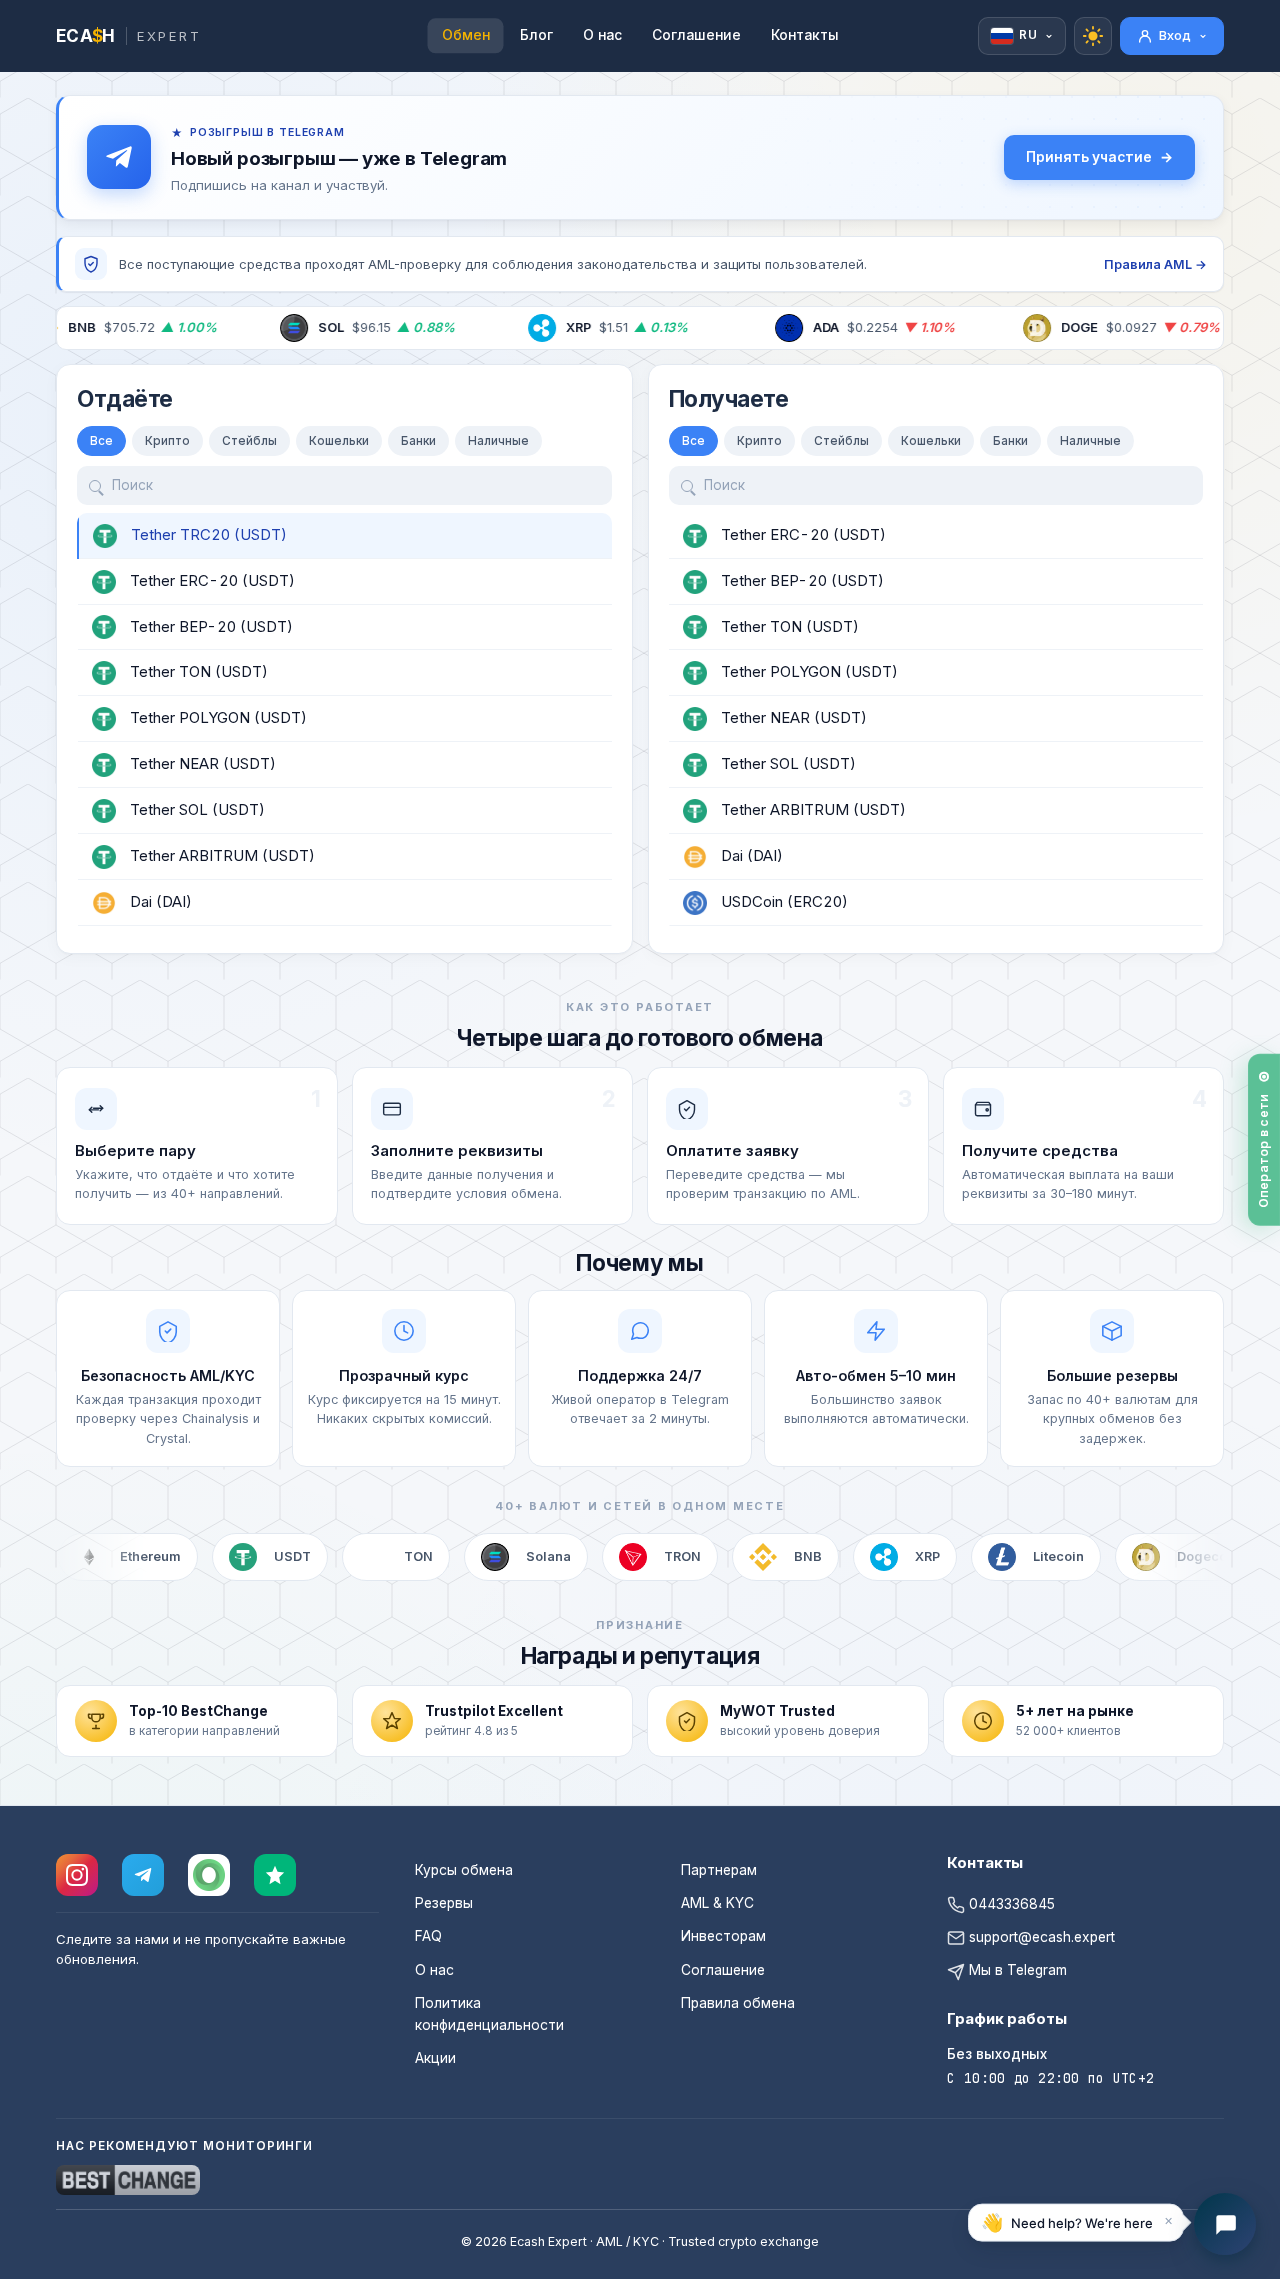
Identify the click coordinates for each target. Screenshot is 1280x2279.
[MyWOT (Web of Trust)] (209, 1875)
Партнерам (719, 1870)
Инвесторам (723, 1936)
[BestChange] (128, 2180)
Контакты (805, 35)
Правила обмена (738, 2003)
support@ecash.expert (1040, 1937)
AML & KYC (717, 1903)
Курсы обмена (464, 1870)
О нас (602, 35)
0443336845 (1010, 1904)
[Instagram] (77, 1875)
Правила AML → (1155, 264)
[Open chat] (1225, 2224)
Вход (1175, 35)
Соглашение (696, 35)
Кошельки (339, 441)
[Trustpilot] (275, 1875)
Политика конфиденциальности (489, 2013)
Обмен (466, 35)
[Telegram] (143, 1875)
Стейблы (249, 441)
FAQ (428, 1936)
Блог (536, 35)
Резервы (444, 1903)
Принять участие (1089, 157)
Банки (418, 441)
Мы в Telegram (1016, 1970)
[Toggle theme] (1093, 36)
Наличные (498, 441)
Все (101, 441)
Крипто (167, 441)
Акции (435, 2058)
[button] (1076, 2224)
